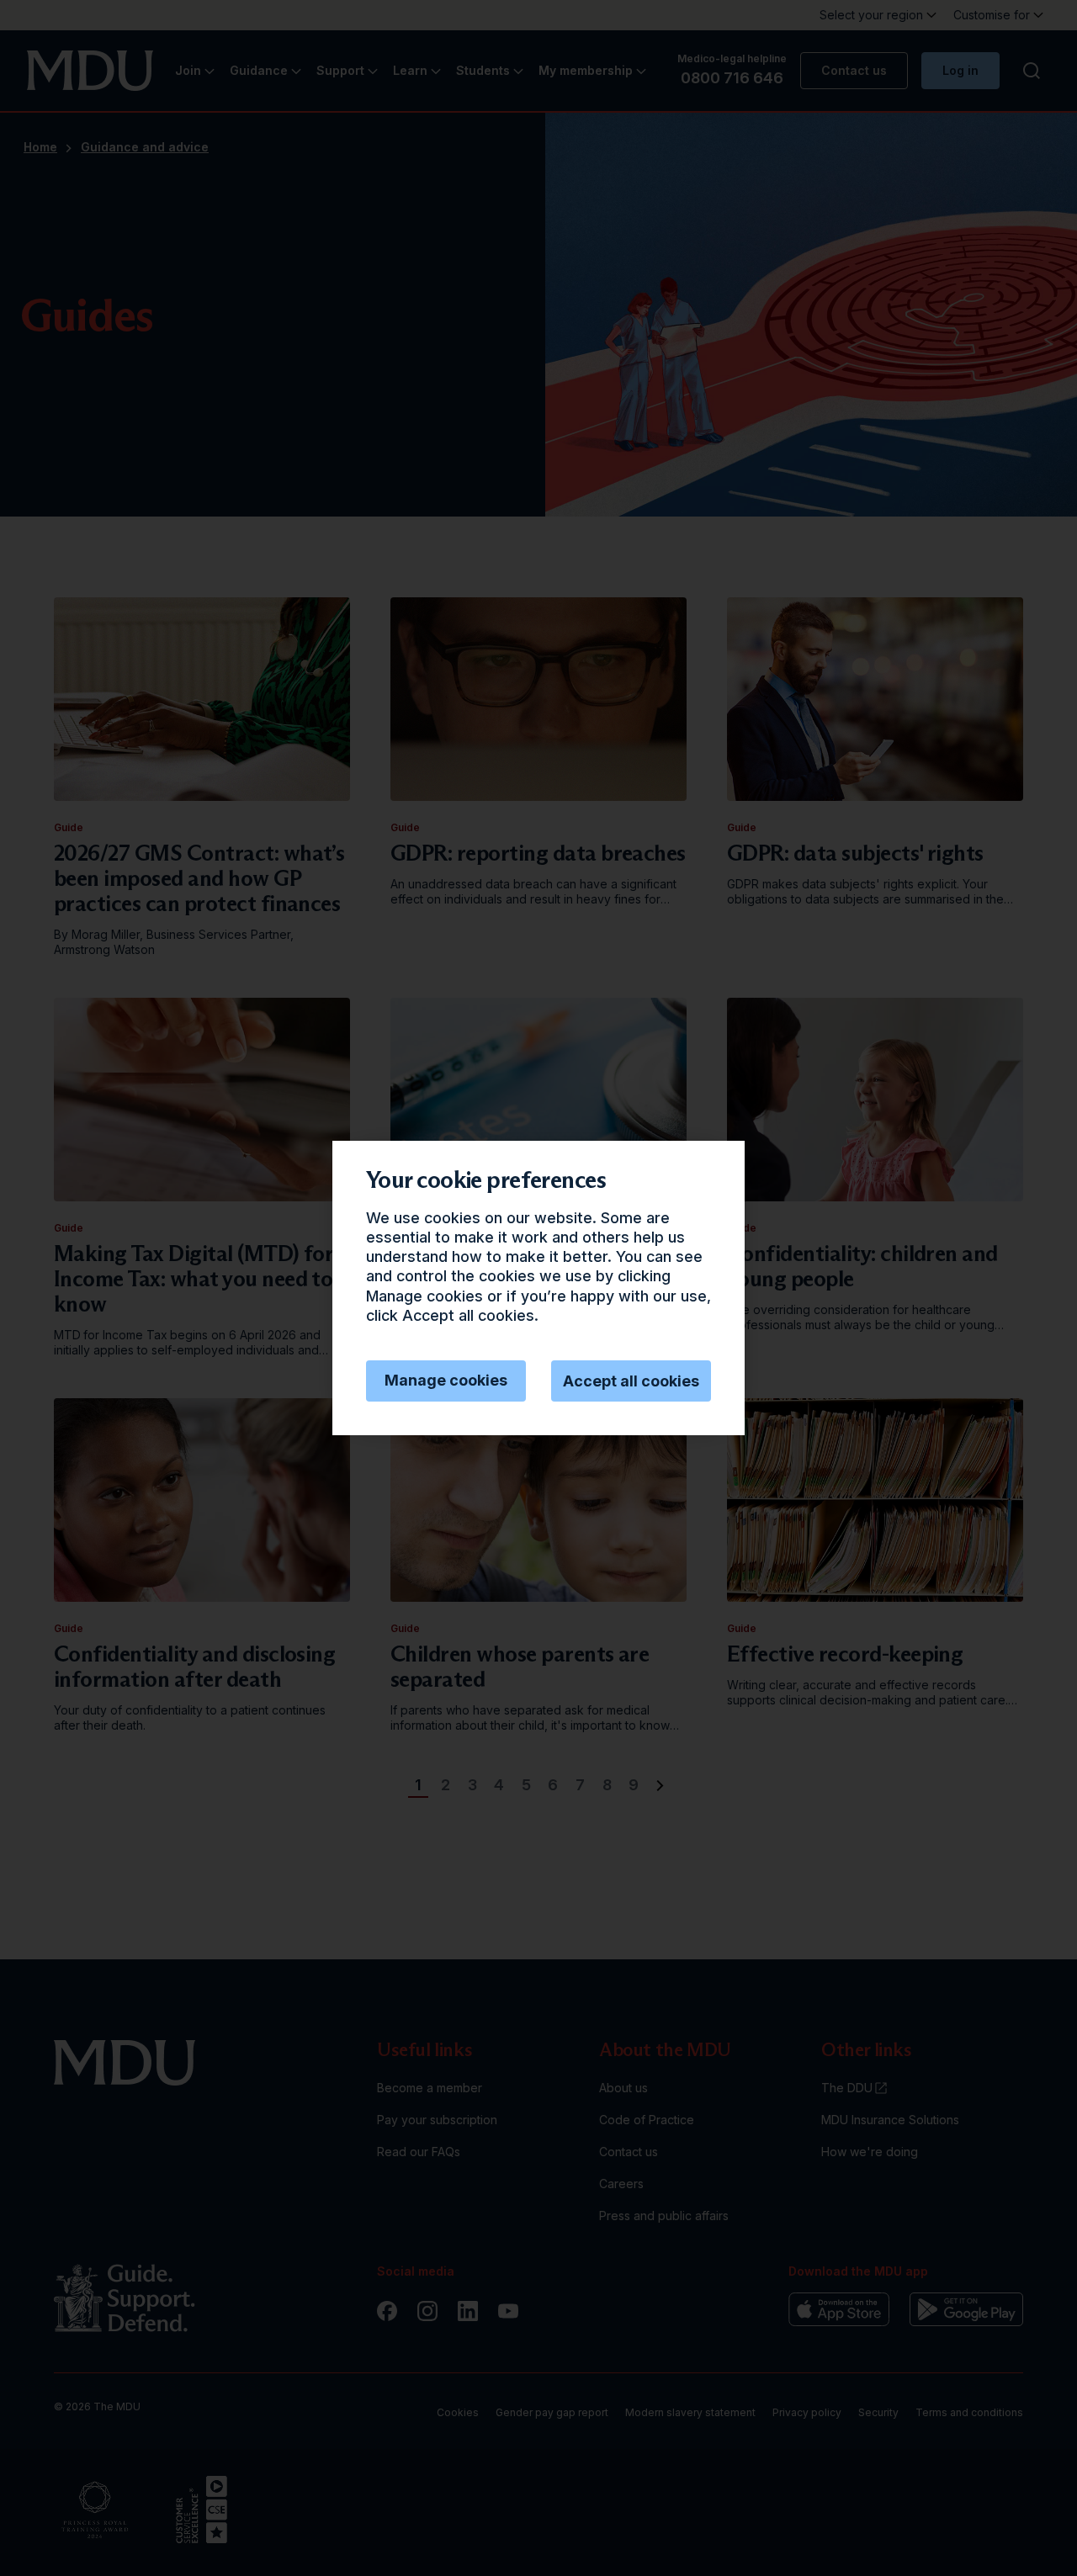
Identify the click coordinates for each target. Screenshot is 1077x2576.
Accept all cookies (631, 1381)
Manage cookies (446, 1380)
